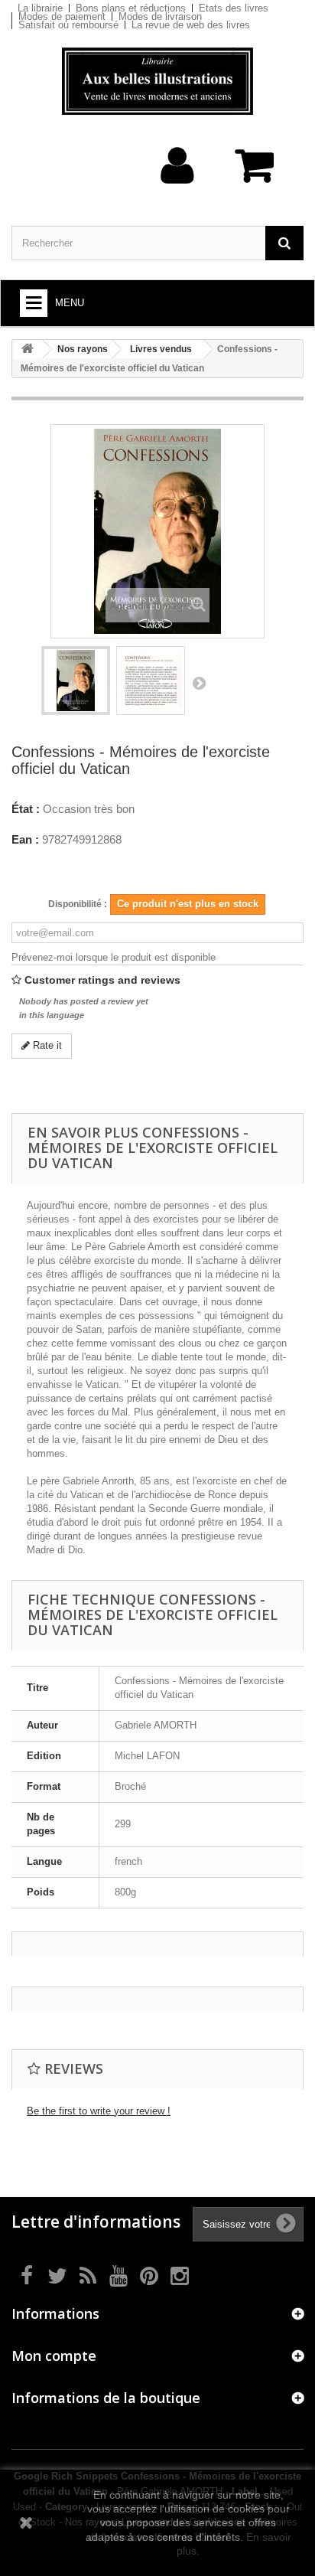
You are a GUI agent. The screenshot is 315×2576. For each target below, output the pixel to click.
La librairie (40, 8)
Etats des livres (234, 8)
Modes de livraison (160, 16)
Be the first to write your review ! (99, 2111)
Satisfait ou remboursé (68, 25)
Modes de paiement (62, 16)
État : (26, 809)
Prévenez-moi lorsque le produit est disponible (114, 957)
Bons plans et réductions (131, 8)
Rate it (46, 1045)
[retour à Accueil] (28, 349)
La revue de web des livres (191, 25)
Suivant (199, 683)
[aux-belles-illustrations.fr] (157, 81)
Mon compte (54, 2356)
